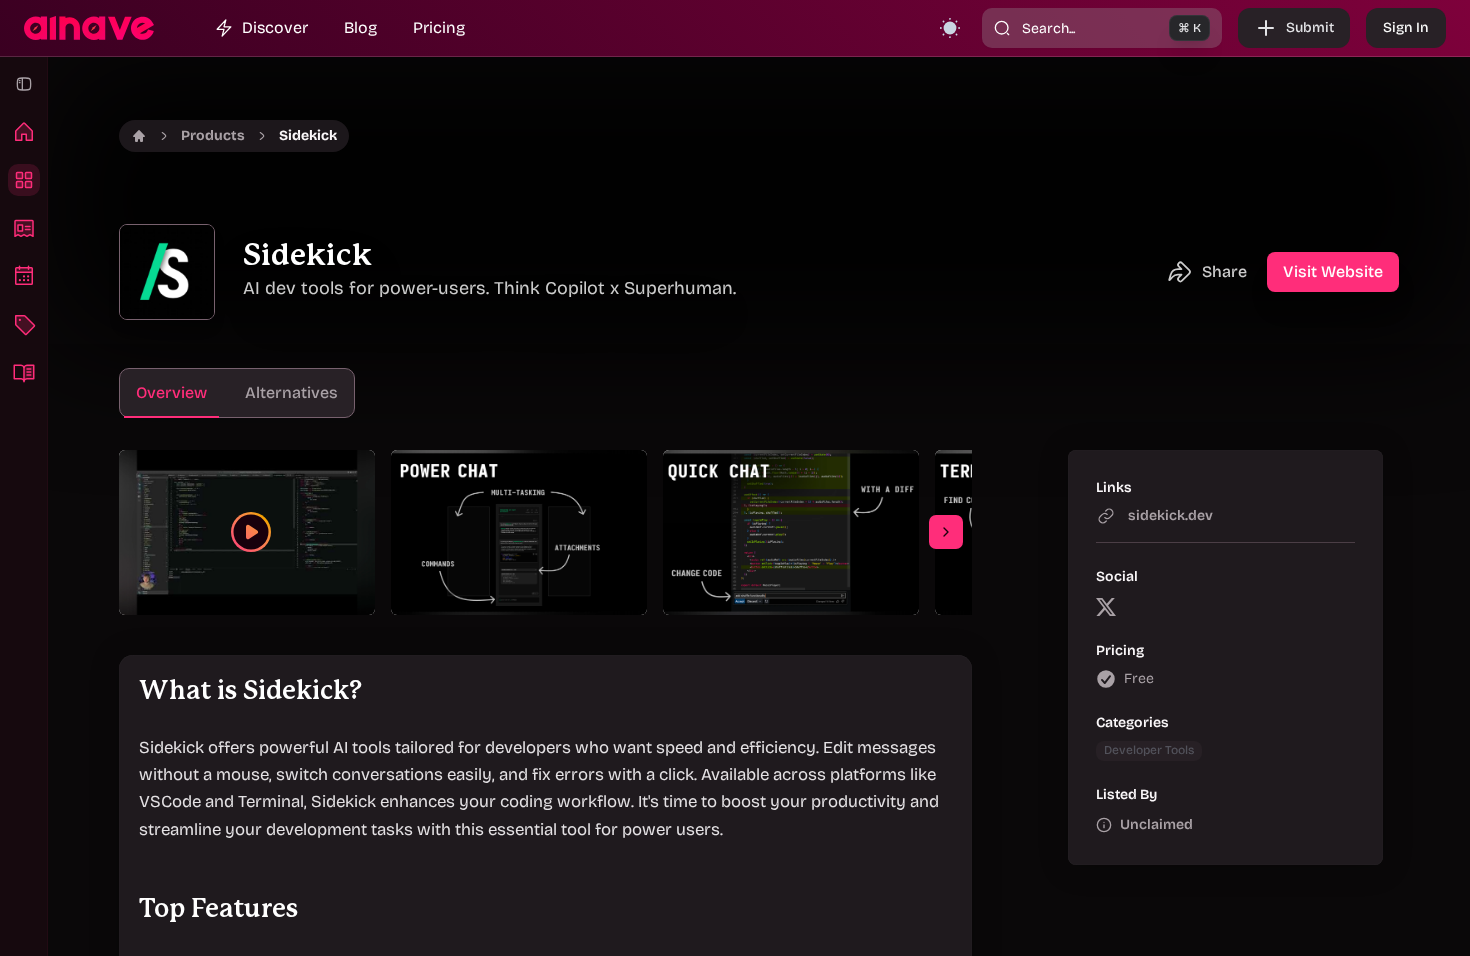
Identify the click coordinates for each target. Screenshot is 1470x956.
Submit (1310, 27)
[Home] (24, 132)
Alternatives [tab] (291, 392)
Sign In (1406, 27)
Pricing (439, 27)
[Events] (24, 276)
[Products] (24, 180)
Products (213, 135)
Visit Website (1333, 271)
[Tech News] (24, 228)
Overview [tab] (171, 392)
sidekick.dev (1170, 515)
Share (1224, 271)
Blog (360, 27)
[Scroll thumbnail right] (946, 532)
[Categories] (24, 324)
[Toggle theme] (950, 28)
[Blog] (24, 372)
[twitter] (1106, 606)
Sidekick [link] (308, 135)
